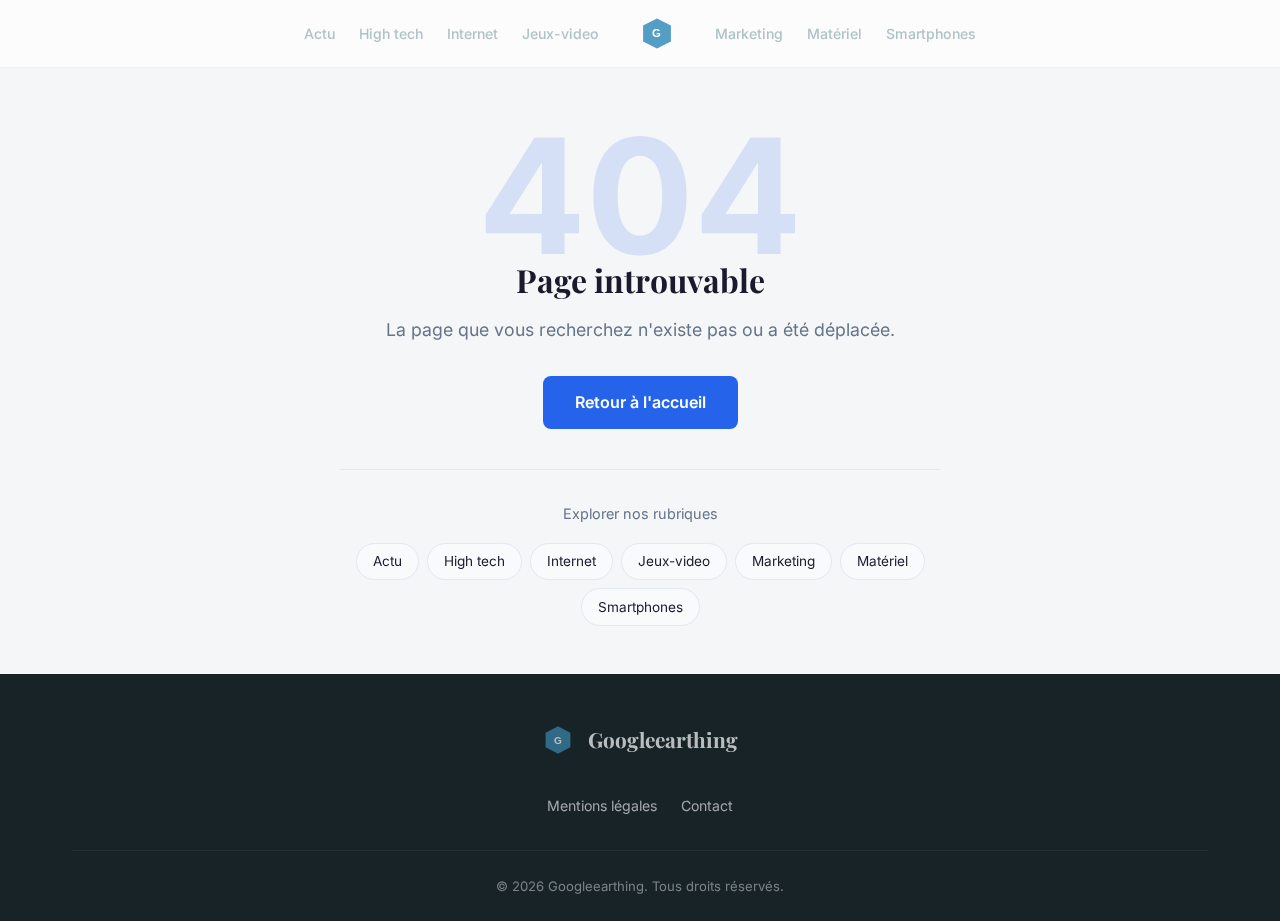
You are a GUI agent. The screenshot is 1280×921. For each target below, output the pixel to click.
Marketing (749, 33)
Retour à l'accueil (640, 402)
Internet (472, 33)
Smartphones (931, 33)
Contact (707, 805)
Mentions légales (602, 805)
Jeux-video (560, 33)
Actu (319, 33)
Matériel (834, 33)
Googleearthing (663, 739)
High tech (391, 33)
